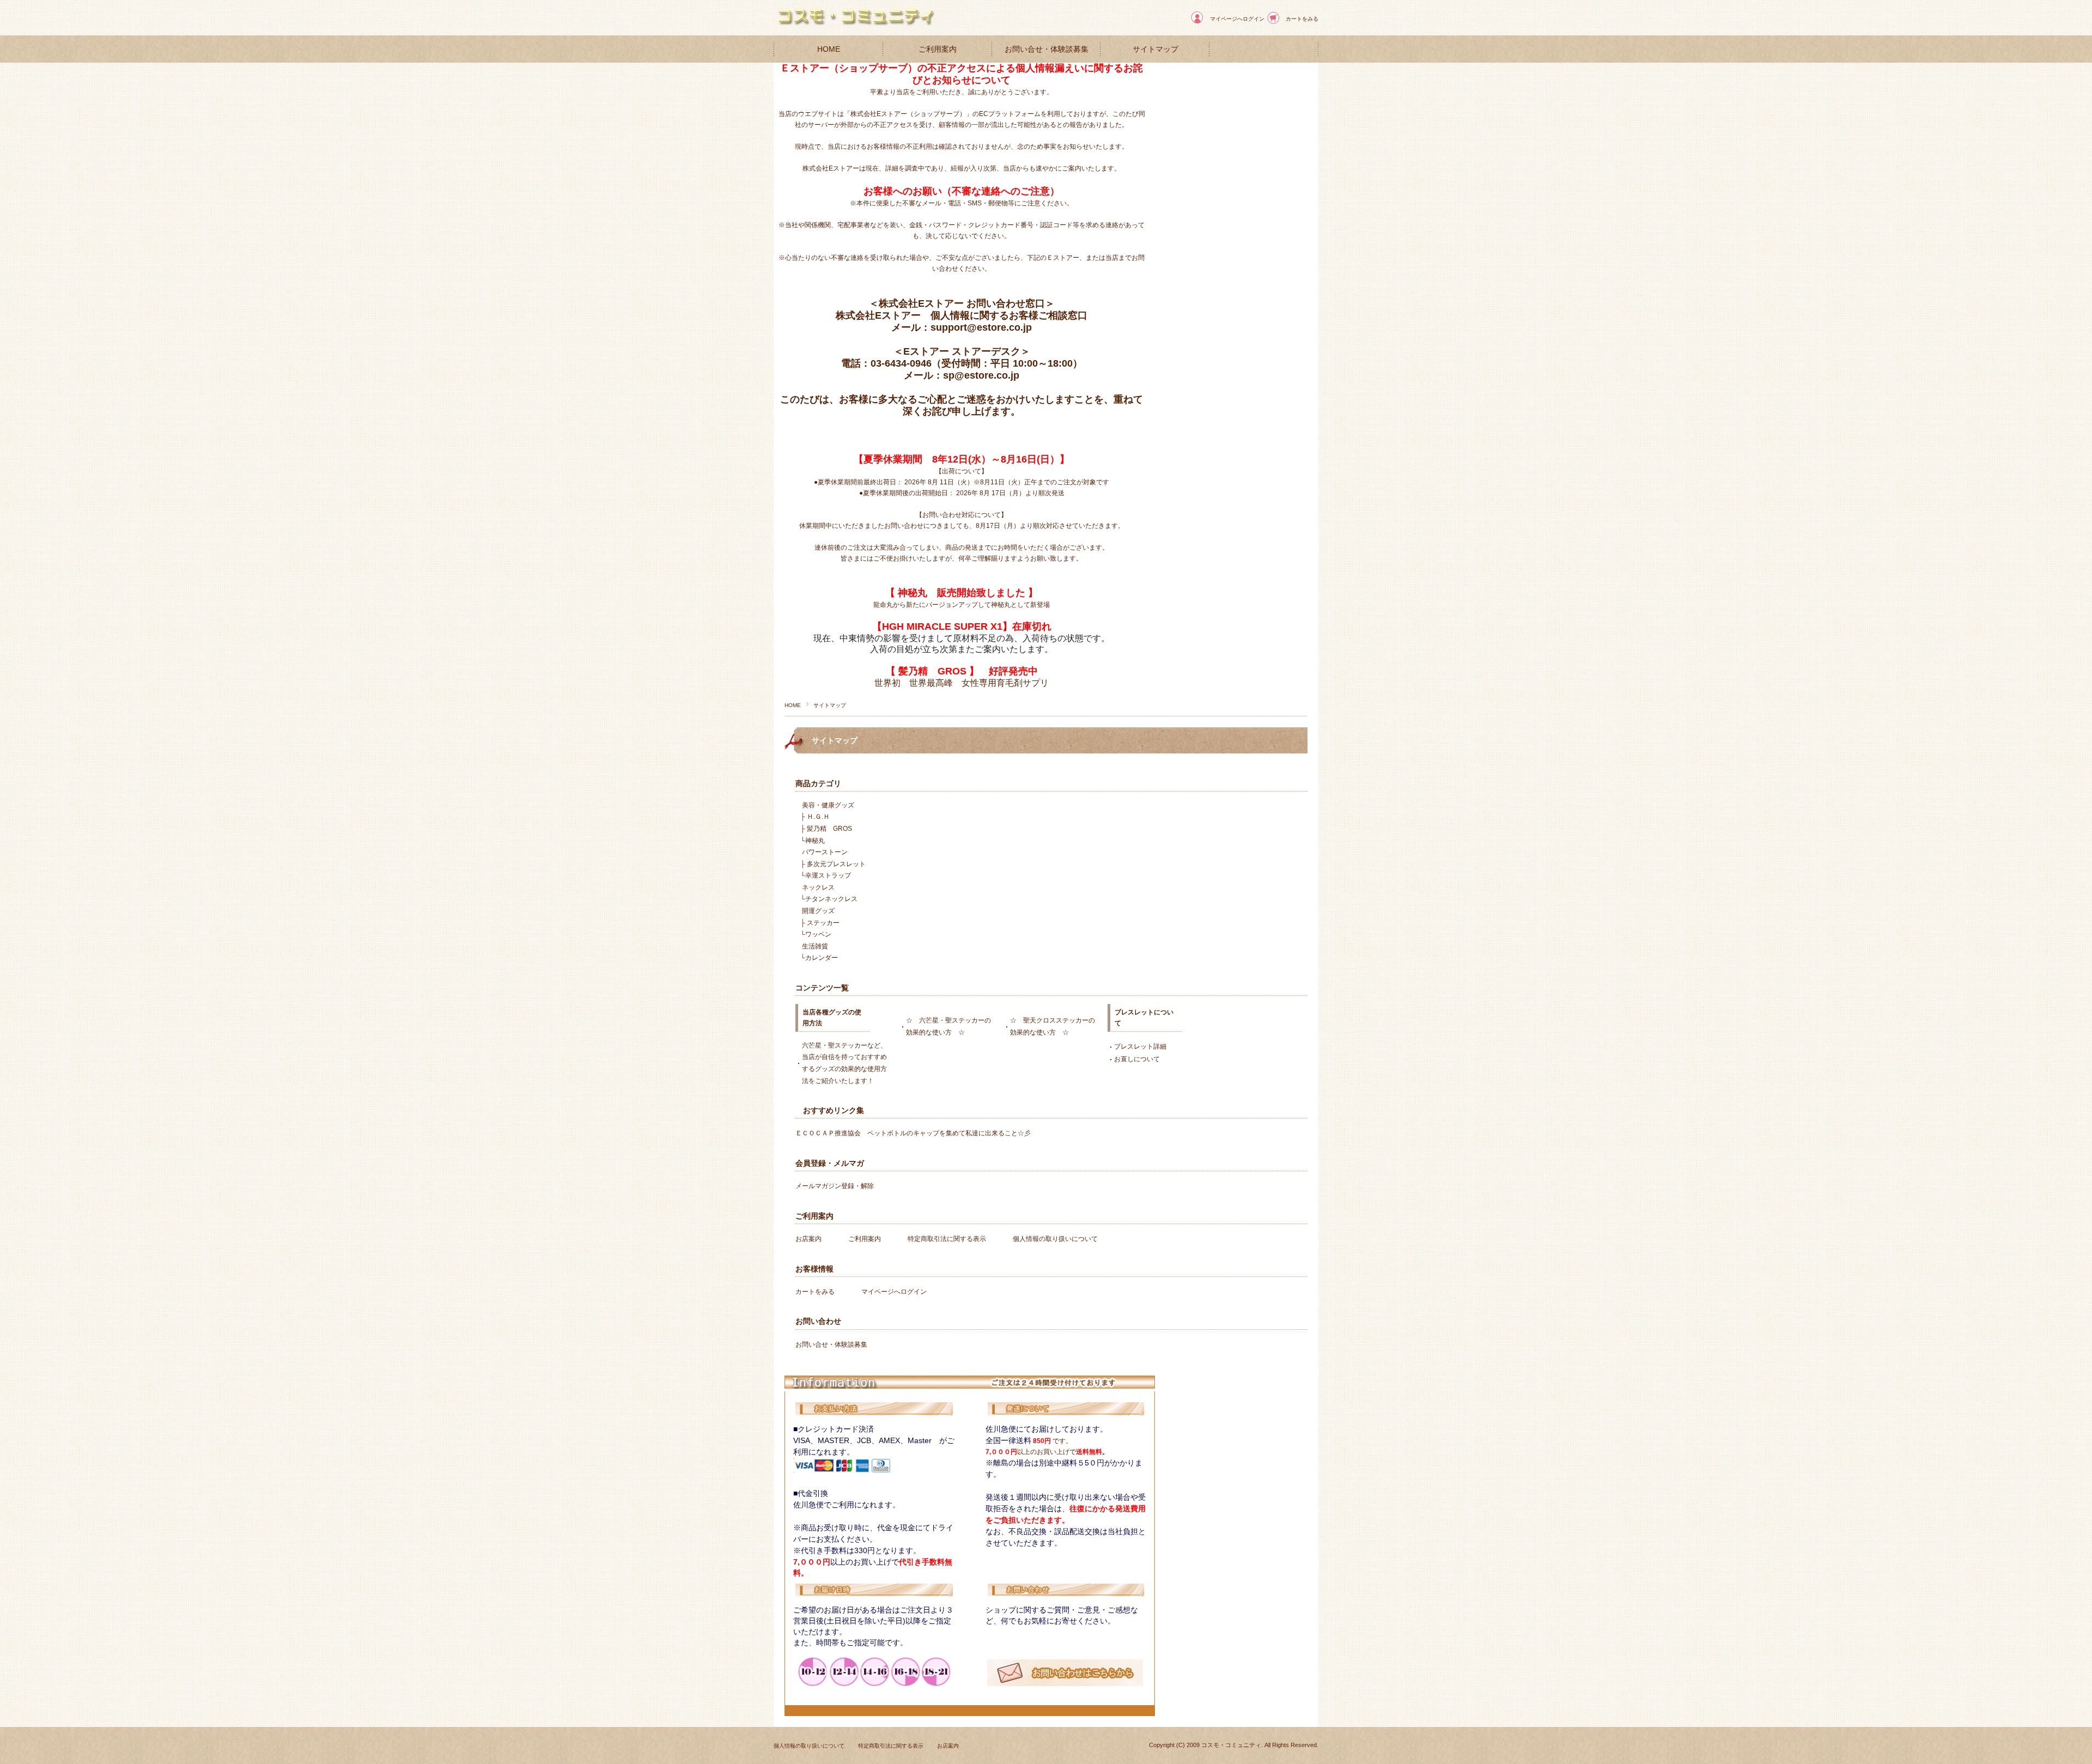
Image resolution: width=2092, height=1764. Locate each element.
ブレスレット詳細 (1140, 1047)
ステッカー (823, 923)
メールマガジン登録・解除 (835, 1186)
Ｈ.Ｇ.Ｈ (818, 817)
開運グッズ (818, 911)
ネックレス (818, 887)
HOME (829, 49)
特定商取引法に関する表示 (947, 1239)
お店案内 (808, 1239)
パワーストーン (825, 852)
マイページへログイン (1237, 19)
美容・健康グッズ (828, 805)
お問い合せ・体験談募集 (1047, 49)
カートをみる (1302, 19)
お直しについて (1137, 1059)
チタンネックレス (831, 899)
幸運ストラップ (828, 875)
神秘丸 (815, 841)
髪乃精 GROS (829, 829)
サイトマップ (1156, 49)
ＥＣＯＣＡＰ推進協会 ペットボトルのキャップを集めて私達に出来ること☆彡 (913, 1133)
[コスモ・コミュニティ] (855, 27)
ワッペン (818, 934)
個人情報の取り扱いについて (1055, 1239)
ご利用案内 (938, 49)
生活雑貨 (815, 946)
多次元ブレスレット (836, 864)
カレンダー (822, 958)
